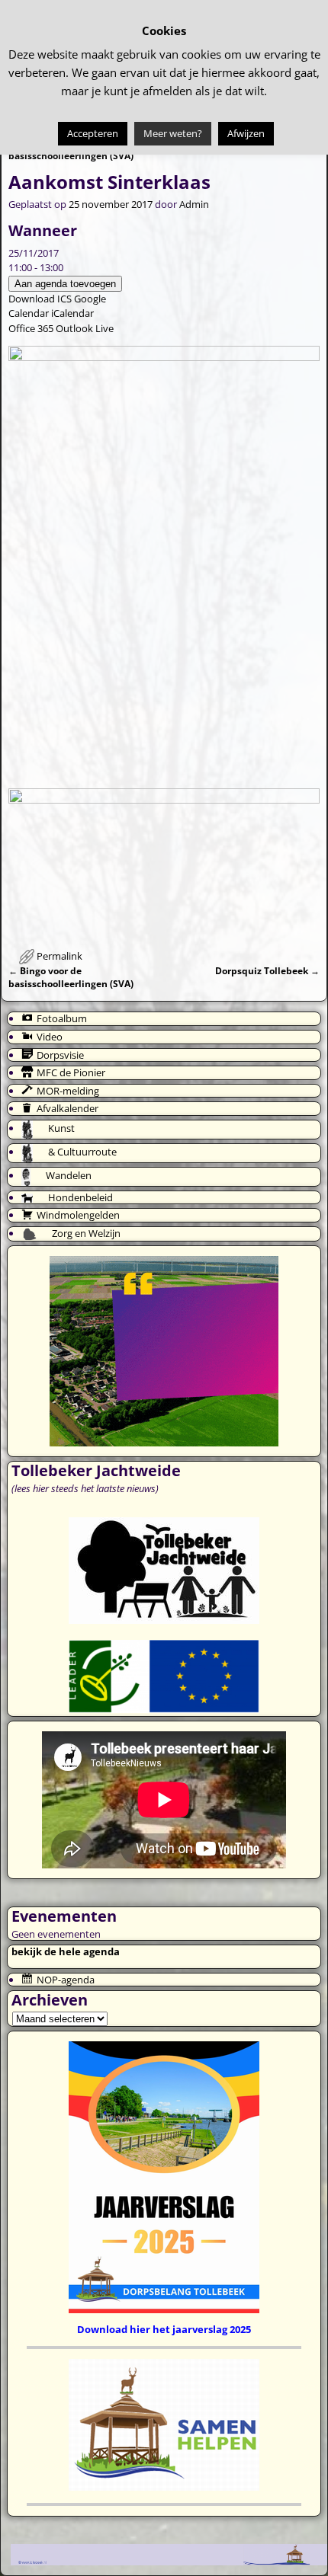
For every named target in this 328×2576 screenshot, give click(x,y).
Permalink (59, 956)
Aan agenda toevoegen (65, 284)
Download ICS (40, 299)
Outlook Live (85, 328)
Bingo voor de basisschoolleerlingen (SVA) (71, 977)
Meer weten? (173, 133)
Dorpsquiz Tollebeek (267, 970)
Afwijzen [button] (246, 133)
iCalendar (72, 313)
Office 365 (31, 328)
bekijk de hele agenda (66, 1951)
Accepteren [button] (93, 133)
